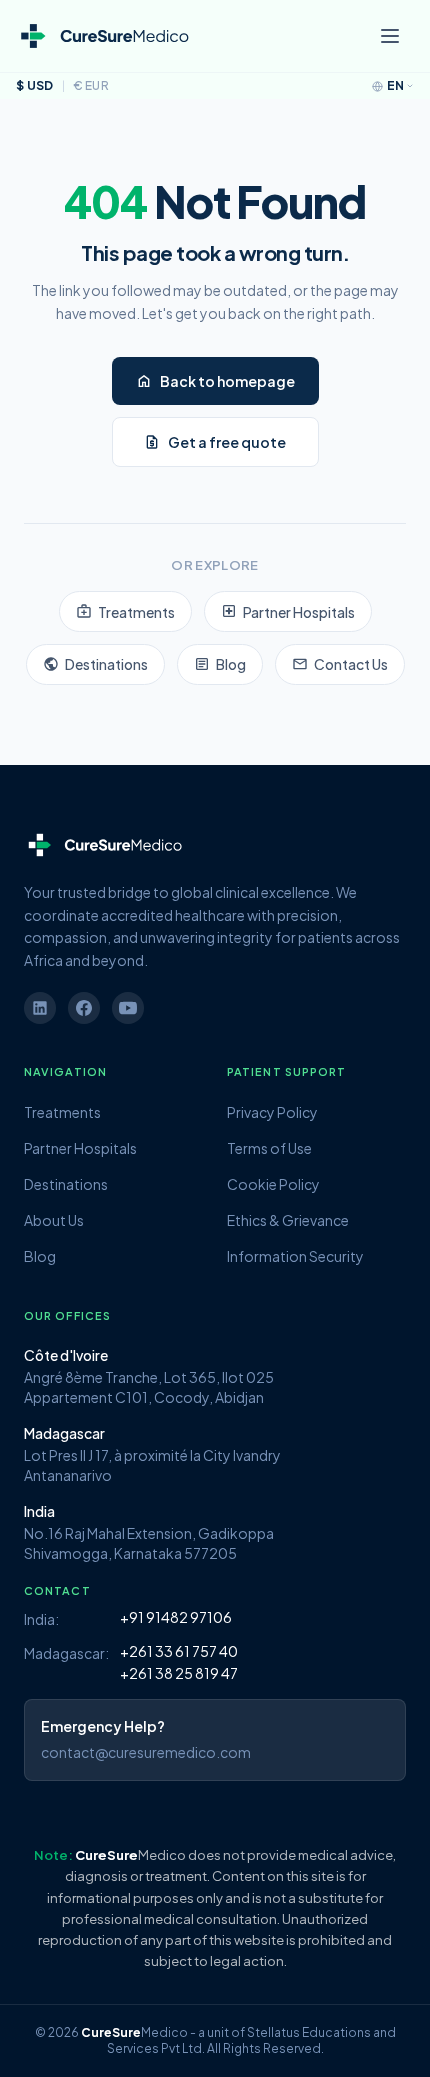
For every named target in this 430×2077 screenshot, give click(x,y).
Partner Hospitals (288, 611)
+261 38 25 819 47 (179, 1673)
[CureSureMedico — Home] (103, 36)
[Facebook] (84, 1008)
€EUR (91, 85)
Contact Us (340, 664)
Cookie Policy (273, 1184)
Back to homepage (215, 381)
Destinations (95, 664)
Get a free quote (215, 442)
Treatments (125, 611)
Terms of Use (269, 1148)
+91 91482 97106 (176, 1617)
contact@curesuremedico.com (146, 1752)
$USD (35, 85)
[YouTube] (128, 1008)
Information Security (295, 1256)
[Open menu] (390, 36)
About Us (54, 1220)
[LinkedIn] (40, 1008)
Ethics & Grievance (288, 1220)
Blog (220, 664)
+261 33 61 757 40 (179, 1651)
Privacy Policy (272, 1112)
